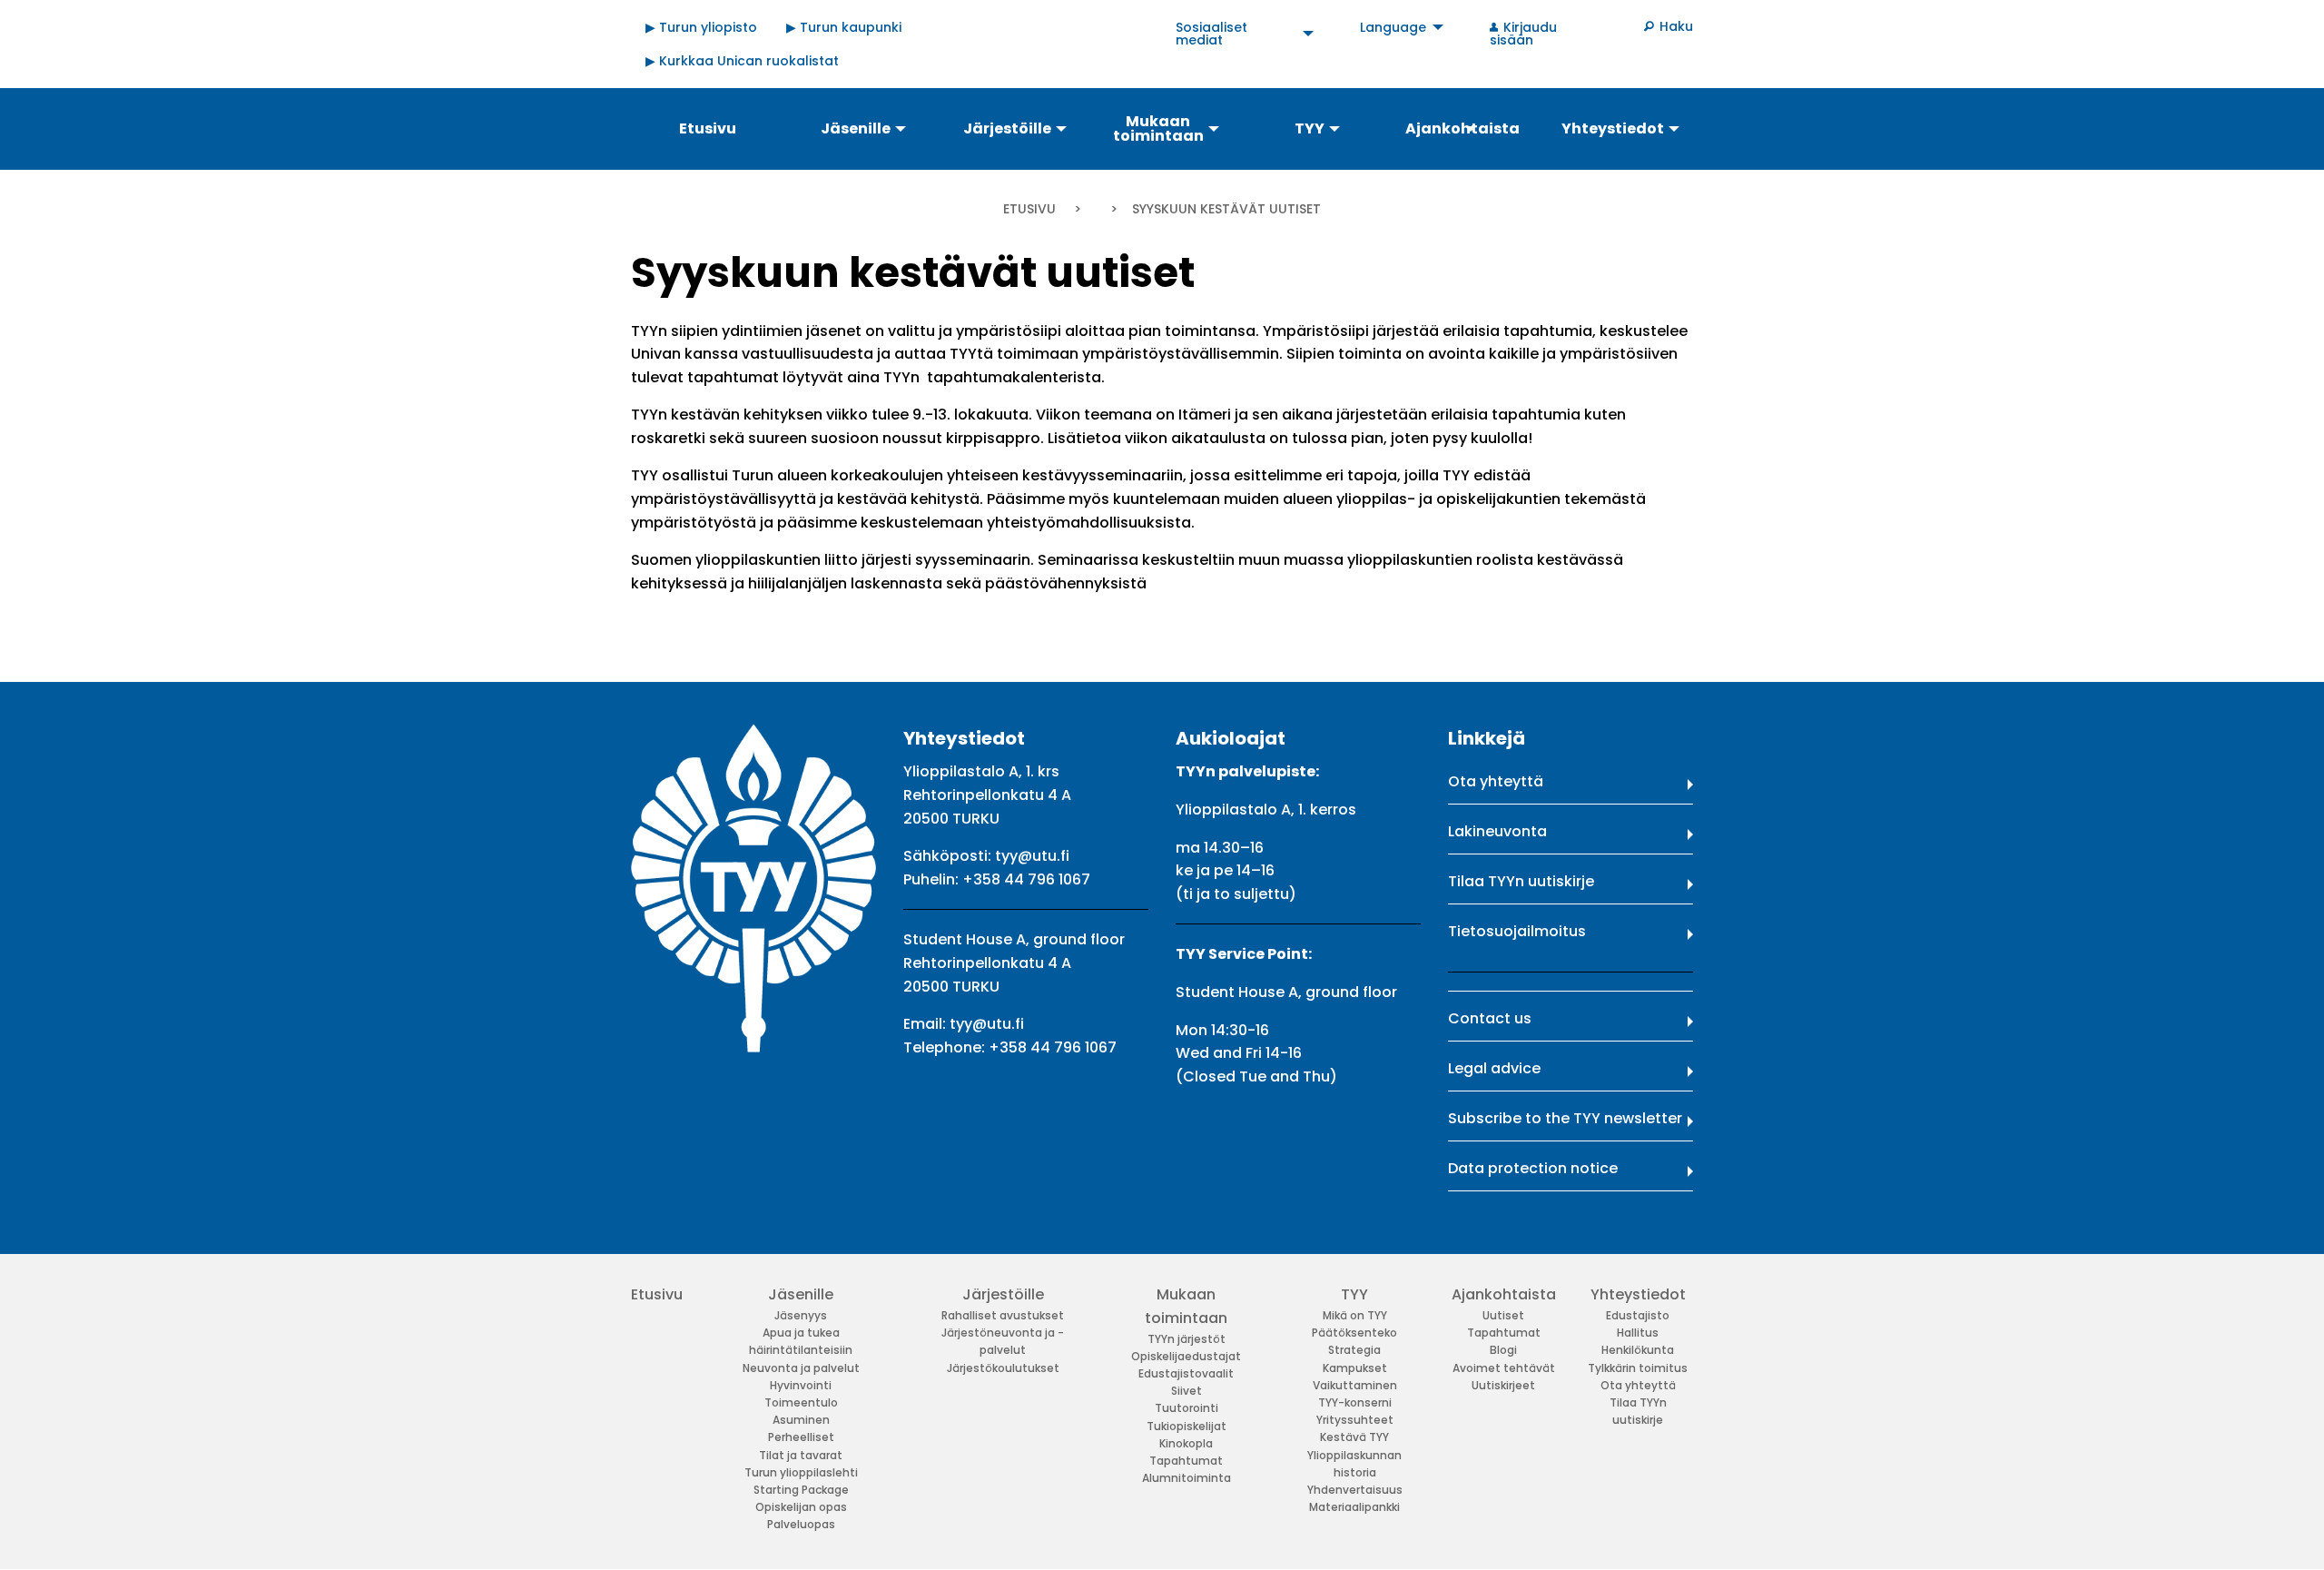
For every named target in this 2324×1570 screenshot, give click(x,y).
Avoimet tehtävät (1504, 1368)
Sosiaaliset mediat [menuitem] (1211, 34)
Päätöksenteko (1354, 1333)
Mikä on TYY (1355, 1315)
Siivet (1187, 1391)
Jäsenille (801, 1294)
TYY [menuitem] (1310, 128)
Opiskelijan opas (801, 1507)
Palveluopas (801, 1524)
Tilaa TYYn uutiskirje (1521, 881)
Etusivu (1029, 209)
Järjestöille (1003, 1294)
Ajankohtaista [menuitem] (1462, 128)
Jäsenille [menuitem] (856, 128)
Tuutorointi (1187, 1408)
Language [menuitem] (1393, 27)
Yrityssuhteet (1355, 1420)
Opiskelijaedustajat (1186, 1356)
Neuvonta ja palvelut (801, 1368)
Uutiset (1503, 1315)
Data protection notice (1533, 1168)
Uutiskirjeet (1503, 1385)
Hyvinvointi (801, 1385)
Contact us (1490, 1018)
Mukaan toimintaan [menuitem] (1158, 128)
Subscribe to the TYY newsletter (1565, 1118)
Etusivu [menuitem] (708, 128)
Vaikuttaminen (1355, 1385)
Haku (1676, 26)
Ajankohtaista (1504, 1294)
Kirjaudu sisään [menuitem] (1523, 34)
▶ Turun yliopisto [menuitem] (701, 27)
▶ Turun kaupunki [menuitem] (844, 27)
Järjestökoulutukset (1003, 1368)
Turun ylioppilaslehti (801, 1472)
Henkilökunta (1638, 1350)
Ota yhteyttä (1496, 781)
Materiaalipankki (1354, 1507)
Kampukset (1355, 1368)
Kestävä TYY (1354, 1437)
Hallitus (1638, 1333)
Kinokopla (1186, 1443)
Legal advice (1494, 1068)
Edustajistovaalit (1186, 1373)
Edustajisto (1638, 1315)
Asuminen (801, 1420)
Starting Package (801, 1490)
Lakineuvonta (1497, 831)
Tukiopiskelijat (1187, 1426)
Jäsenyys (801, 1315)
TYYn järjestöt (1187, 1339)
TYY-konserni (1355, 1402)
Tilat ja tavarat (801, 1455)
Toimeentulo (801, 1402)
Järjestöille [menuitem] (1007, 128)
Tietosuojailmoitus (1517, 931)
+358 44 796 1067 (1026, 879)
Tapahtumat (1186, 1461)
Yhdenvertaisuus (1355, 1490)
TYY (1354, 1294)
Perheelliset (801, 1437)
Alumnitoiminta (1187, 1478)
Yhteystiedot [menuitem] (1613, 128)
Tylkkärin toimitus (1638, 1368)
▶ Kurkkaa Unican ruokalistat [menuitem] (742, 61)
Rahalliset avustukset (1003, 1315)
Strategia (1354, 1350)
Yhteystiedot (1638, 1294)
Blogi (1503, 1350)
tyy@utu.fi (1032, 856)
